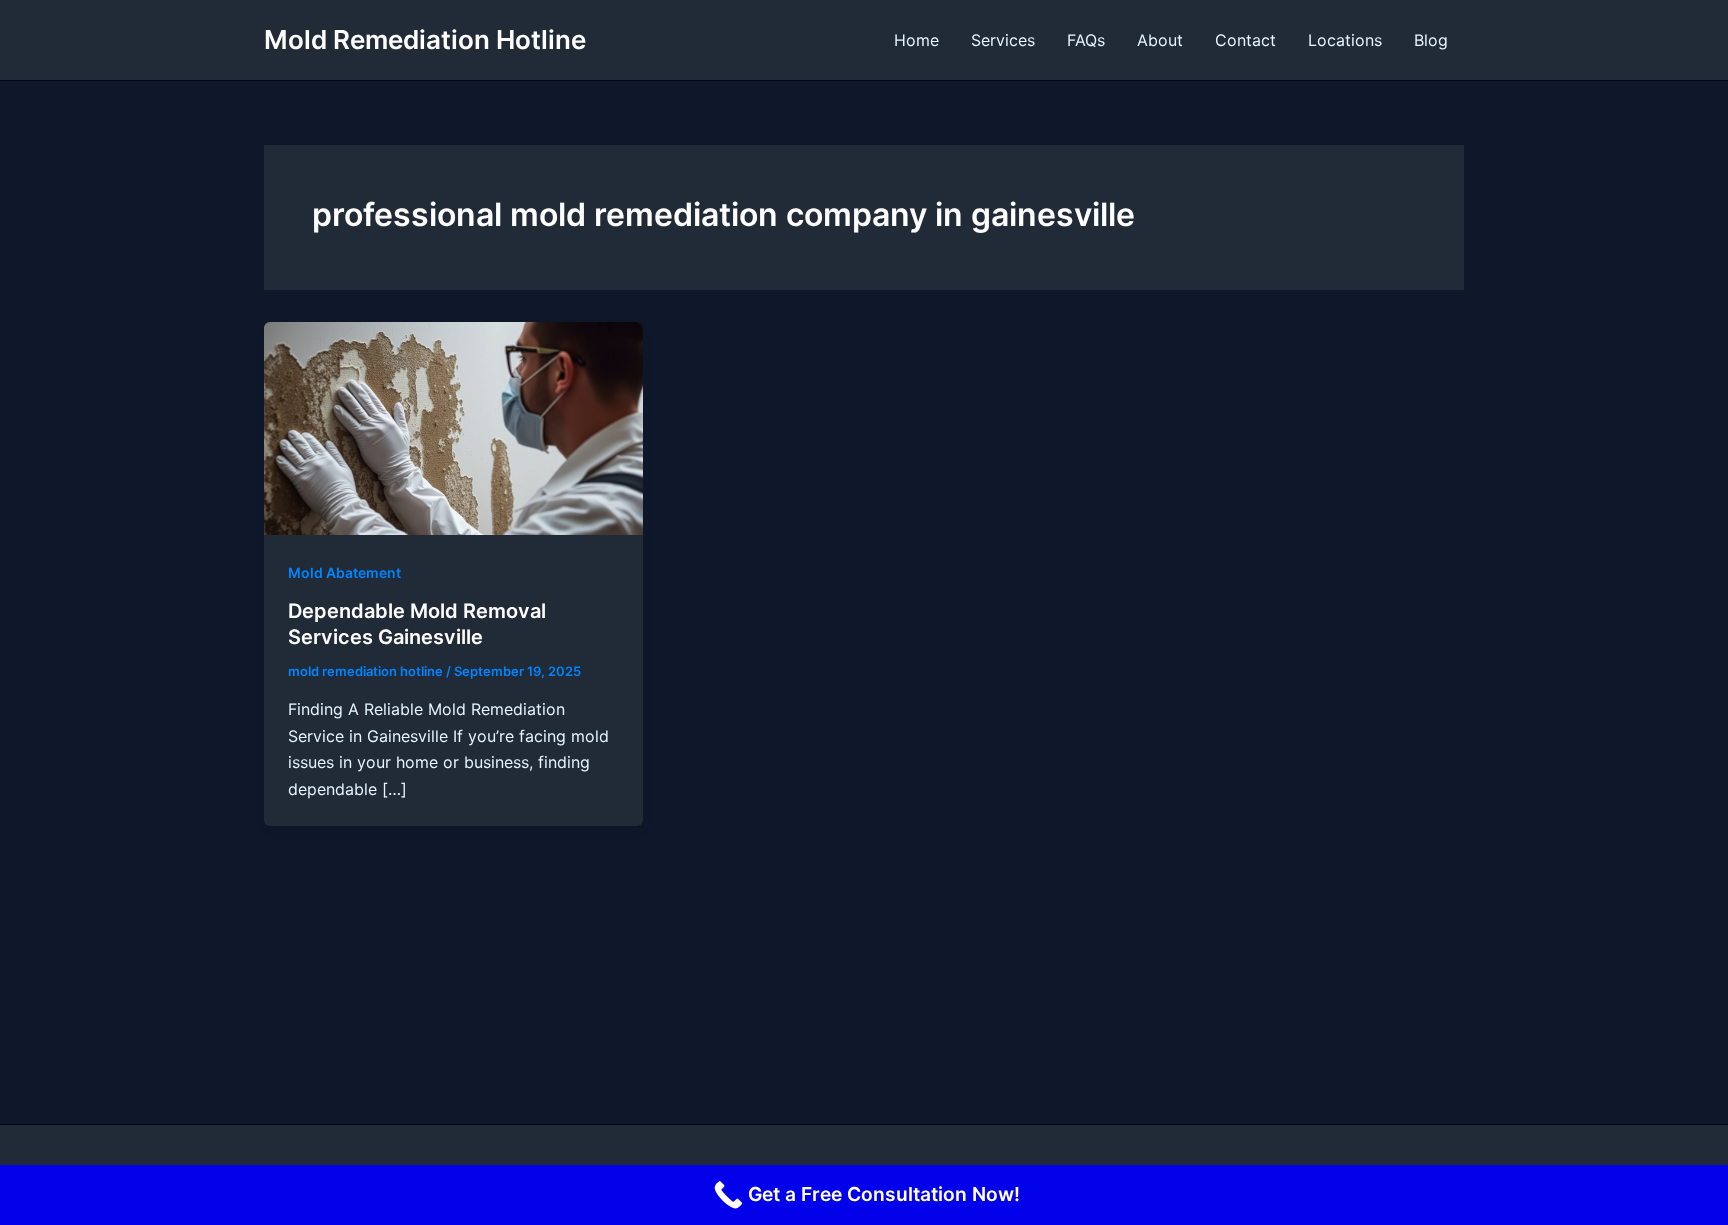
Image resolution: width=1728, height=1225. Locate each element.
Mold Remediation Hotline (425, 39)
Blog (1431, 40)
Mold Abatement (344, 572)
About (1160, 40)
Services (1003, 40)
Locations (1345, 40)
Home (916, 40)
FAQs (1086, 40)
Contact (1245, 40)
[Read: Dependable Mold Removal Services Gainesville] (453, 427)
